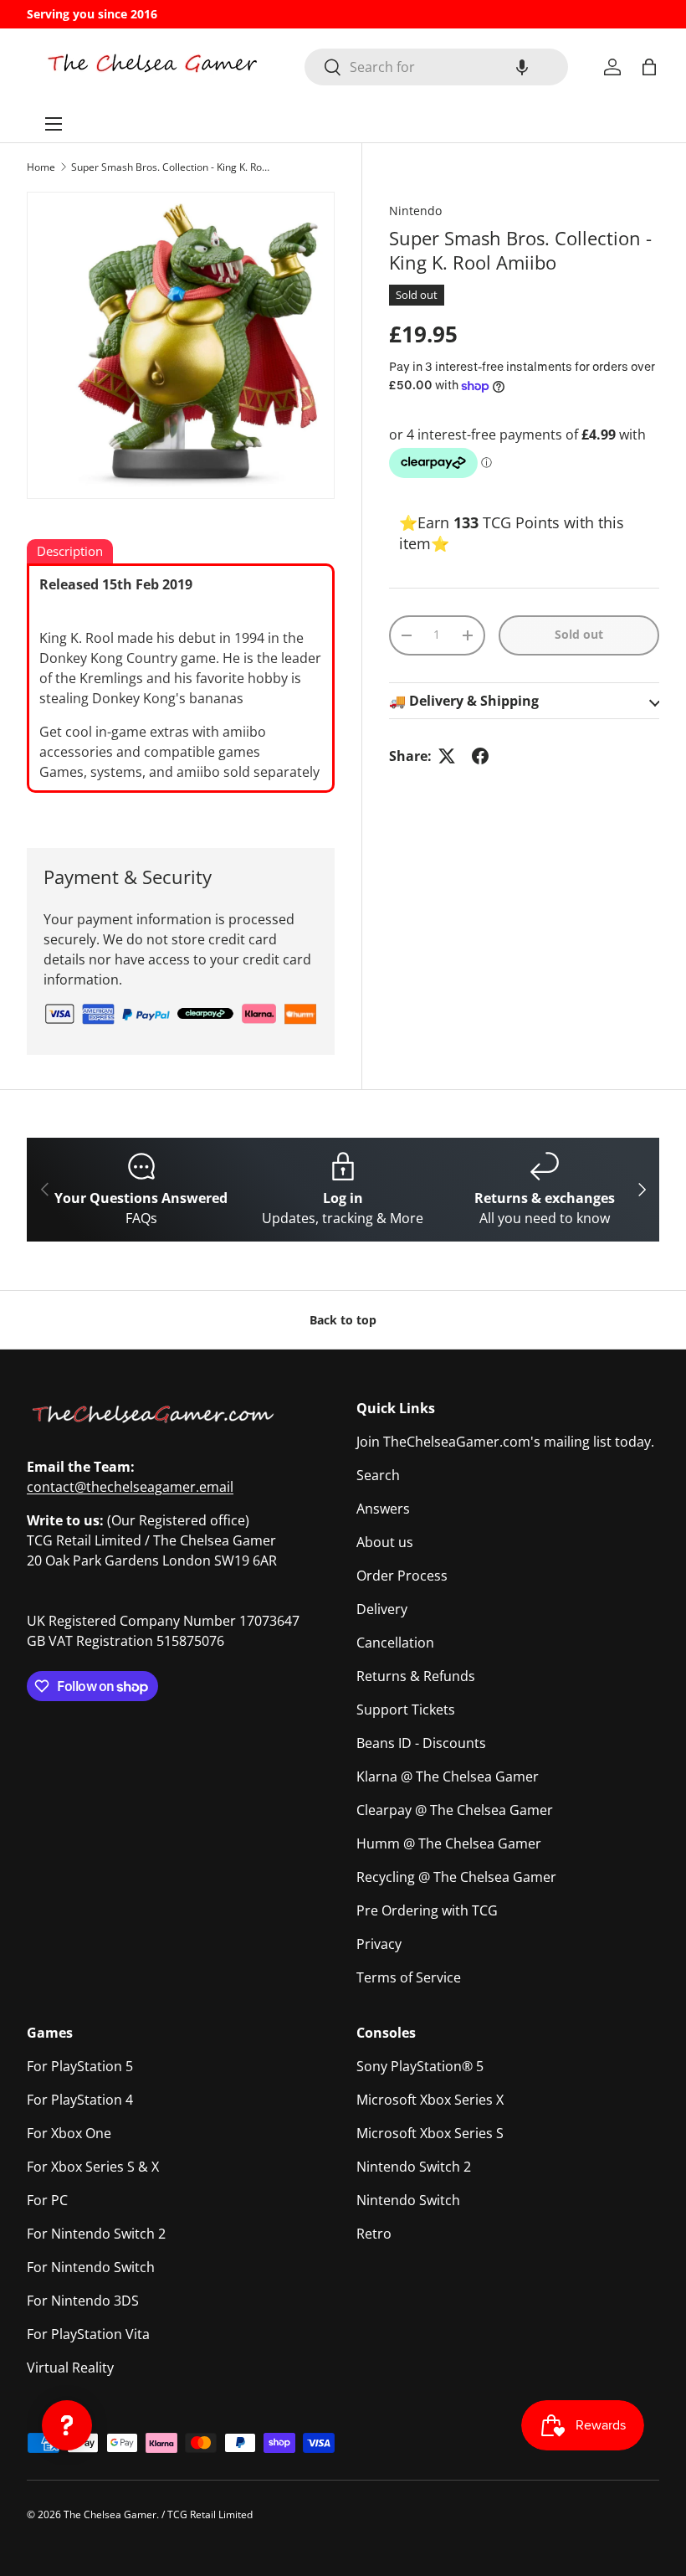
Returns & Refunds (416, 1676)
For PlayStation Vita (88, 2334)
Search (378, 1475)
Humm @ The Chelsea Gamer (449, 1843)
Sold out (579, 634)
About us (385, 1542)
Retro (374, 2234)
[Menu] (54, 124)
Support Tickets (406, 1710)
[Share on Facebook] (480, 756)
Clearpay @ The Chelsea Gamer (455, 1810)
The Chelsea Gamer (110, 2514)
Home (41, 167)
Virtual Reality (70, 2368)
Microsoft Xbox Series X (430, 2100)
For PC (47, 2200)
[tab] (70, 553)
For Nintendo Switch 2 (96, 2234)
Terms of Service (409, 1977)
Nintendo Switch (408, 2200)
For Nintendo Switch (91, 2267)
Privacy (379, 1944)
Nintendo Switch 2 (414, 2167)
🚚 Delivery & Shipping (464, 701)
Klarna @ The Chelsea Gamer (448, 1776)
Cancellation (395, 1643)
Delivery (382, 1609)
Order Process (402, 1576)
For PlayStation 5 (80, 2066)
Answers (383, 1509)
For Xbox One (69, 2133)
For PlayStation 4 (80, 2100)
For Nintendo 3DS (83, 2301)
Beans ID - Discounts (421, 1743)
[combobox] (436, 67)
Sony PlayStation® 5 (420, 2066)
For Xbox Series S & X (93, 2167)
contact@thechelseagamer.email (130, 1487)
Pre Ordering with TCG (427, 1910)
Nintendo (415, 211)
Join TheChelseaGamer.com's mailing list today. (505, 1442)
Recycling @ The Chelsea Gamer (456, 1877)
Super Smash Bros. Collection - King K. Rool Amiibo (171, 167)
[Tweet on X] (447, 756)
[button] (522, 67)
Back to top (343, 1320)
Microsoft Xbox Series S (430, 2133)
